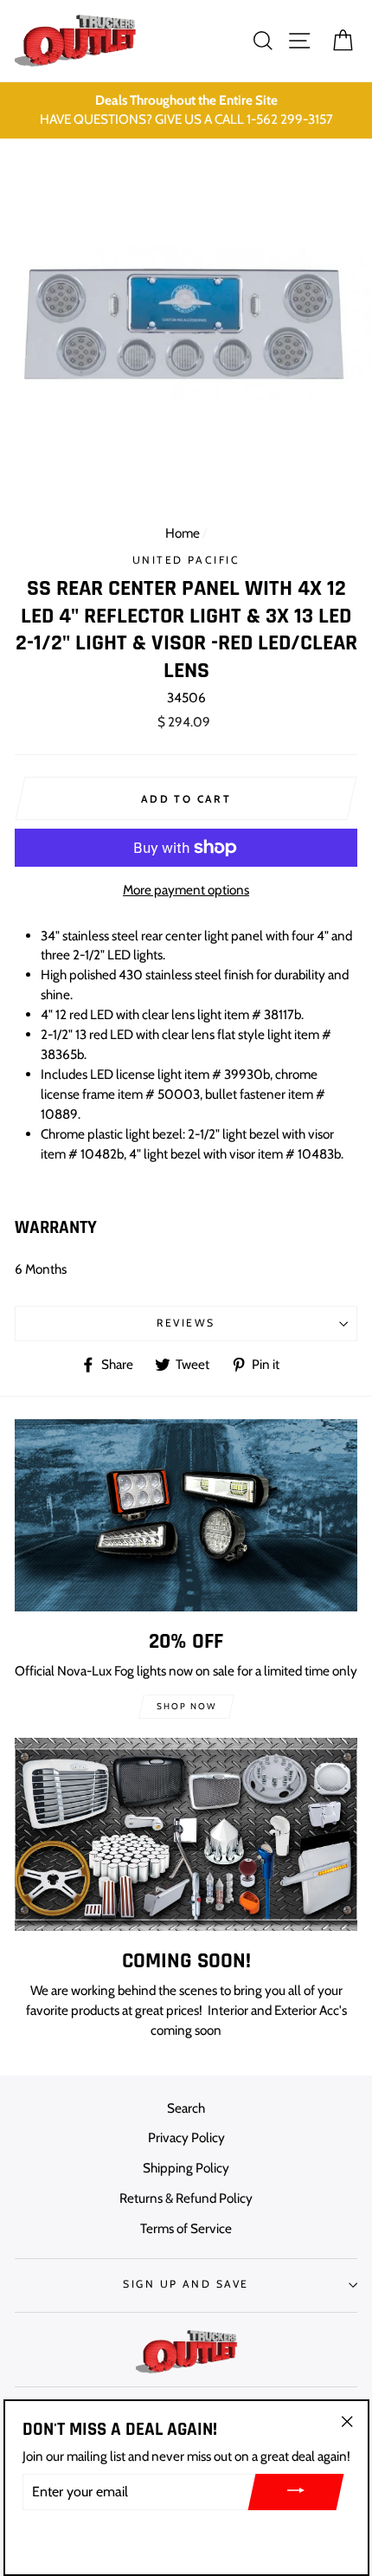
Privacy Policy (186, 2137)
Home (183, 533)
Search (186, 2108)
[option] (186, 111)
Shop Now (186, 1706)
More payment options (186, 890)
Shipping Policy (186, 2168)
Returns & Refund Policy (186, 2198)
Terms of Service (186, 2228)
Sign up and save (186, 2284)
